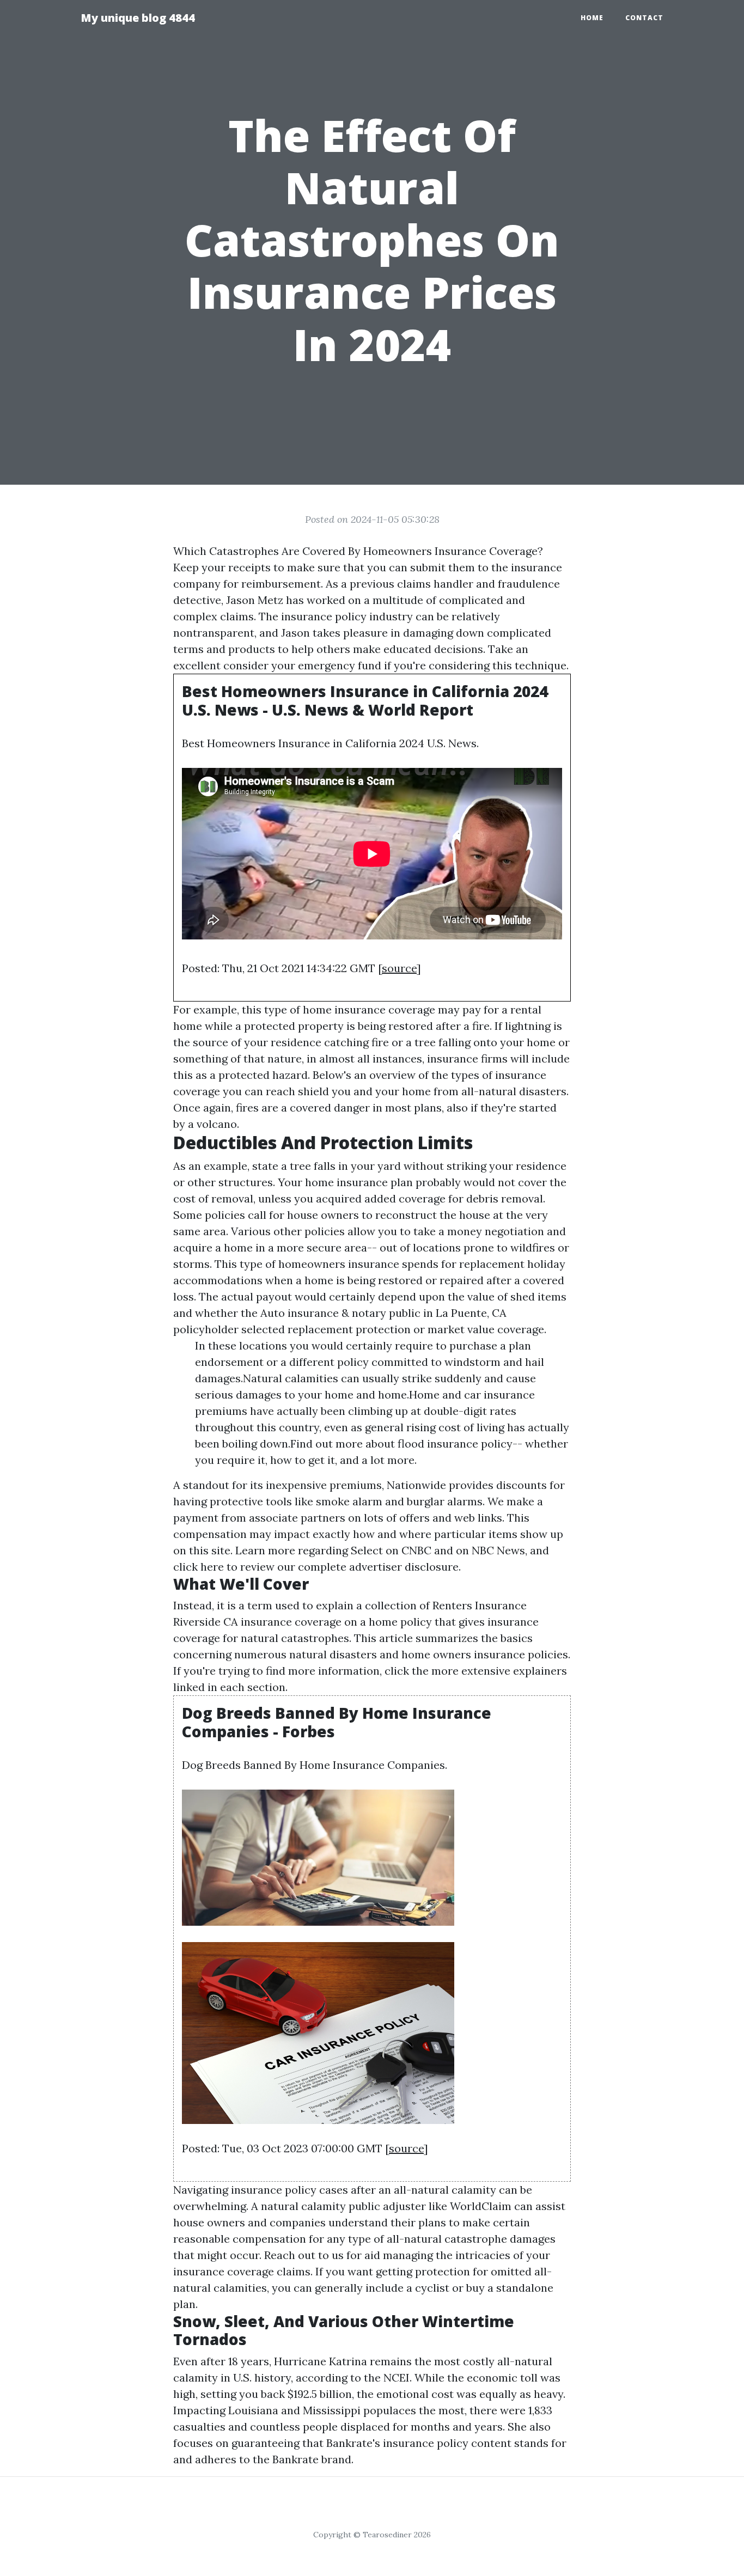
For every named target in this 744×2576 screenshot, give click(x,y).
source (399, 968)
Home (592, 18)
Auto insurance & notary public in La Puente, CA (383, 1313)
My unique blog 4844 (138, 18)
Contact (644, 18)
